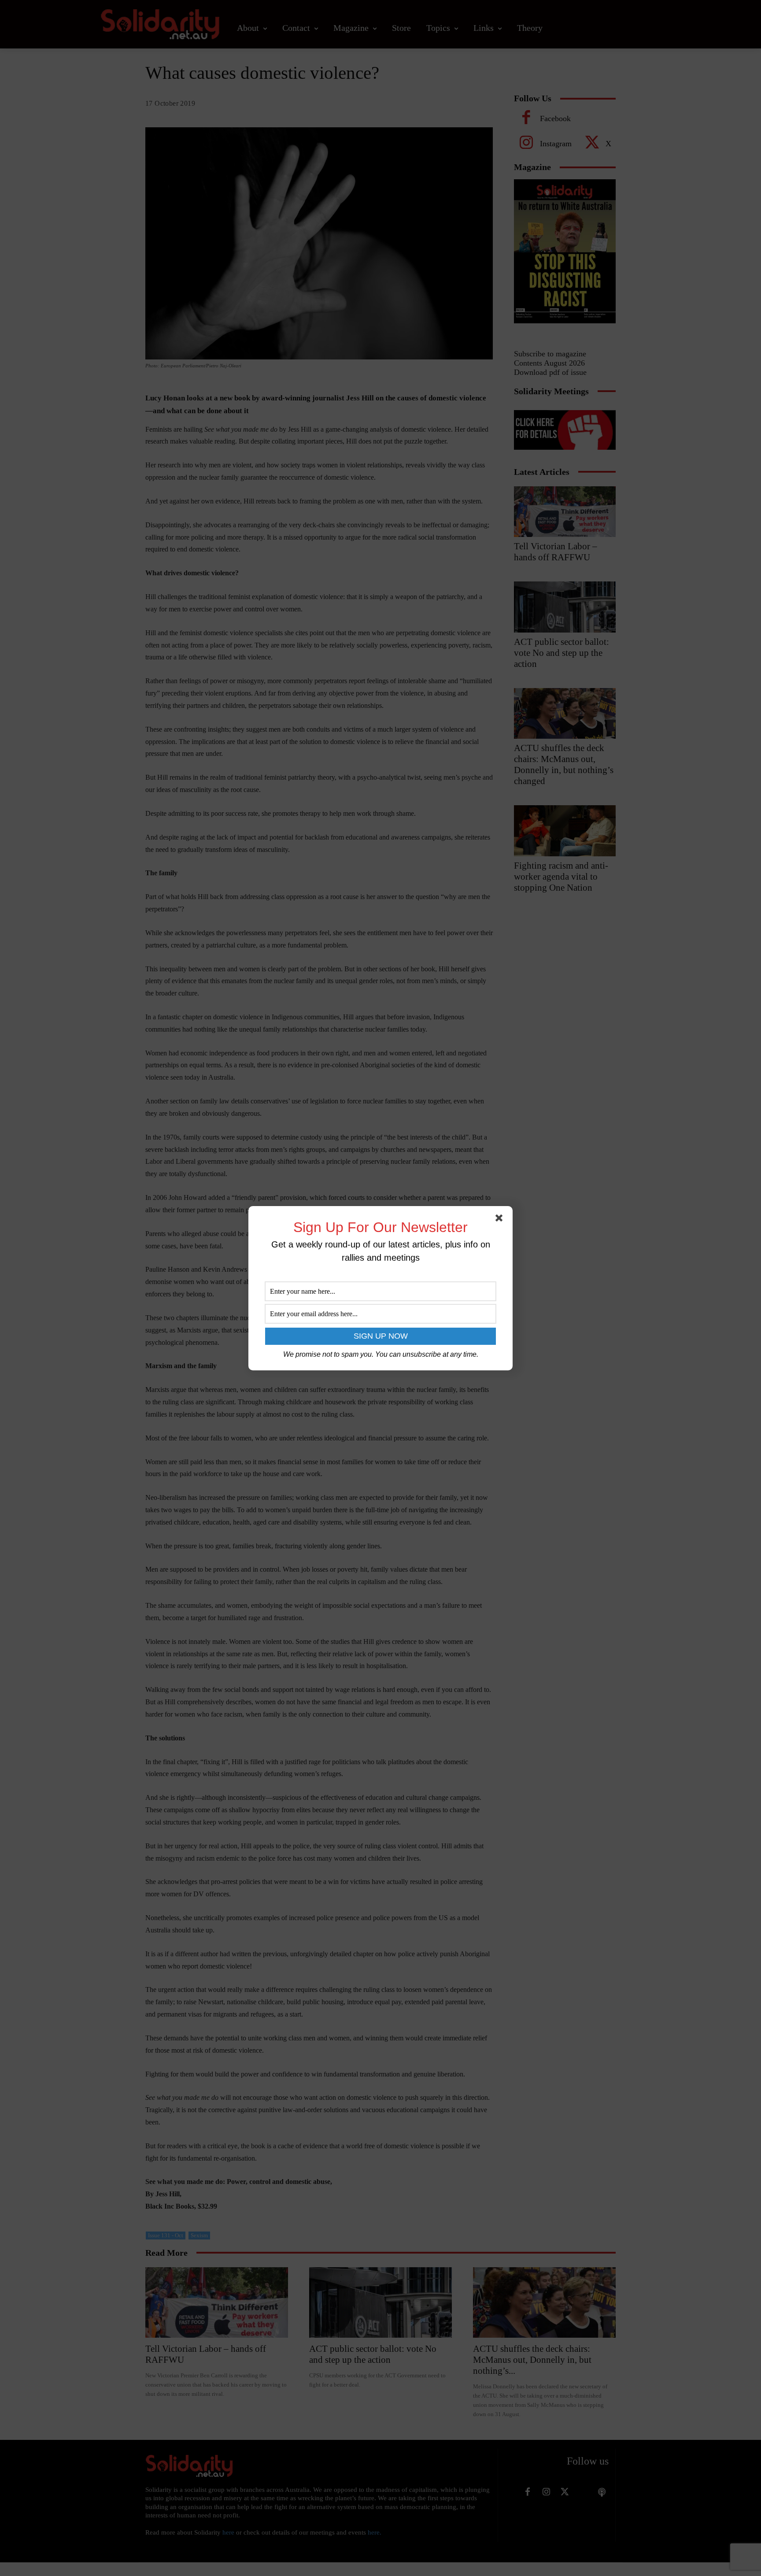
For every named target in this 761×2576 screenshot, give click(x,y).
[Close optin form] (501, 1220)
